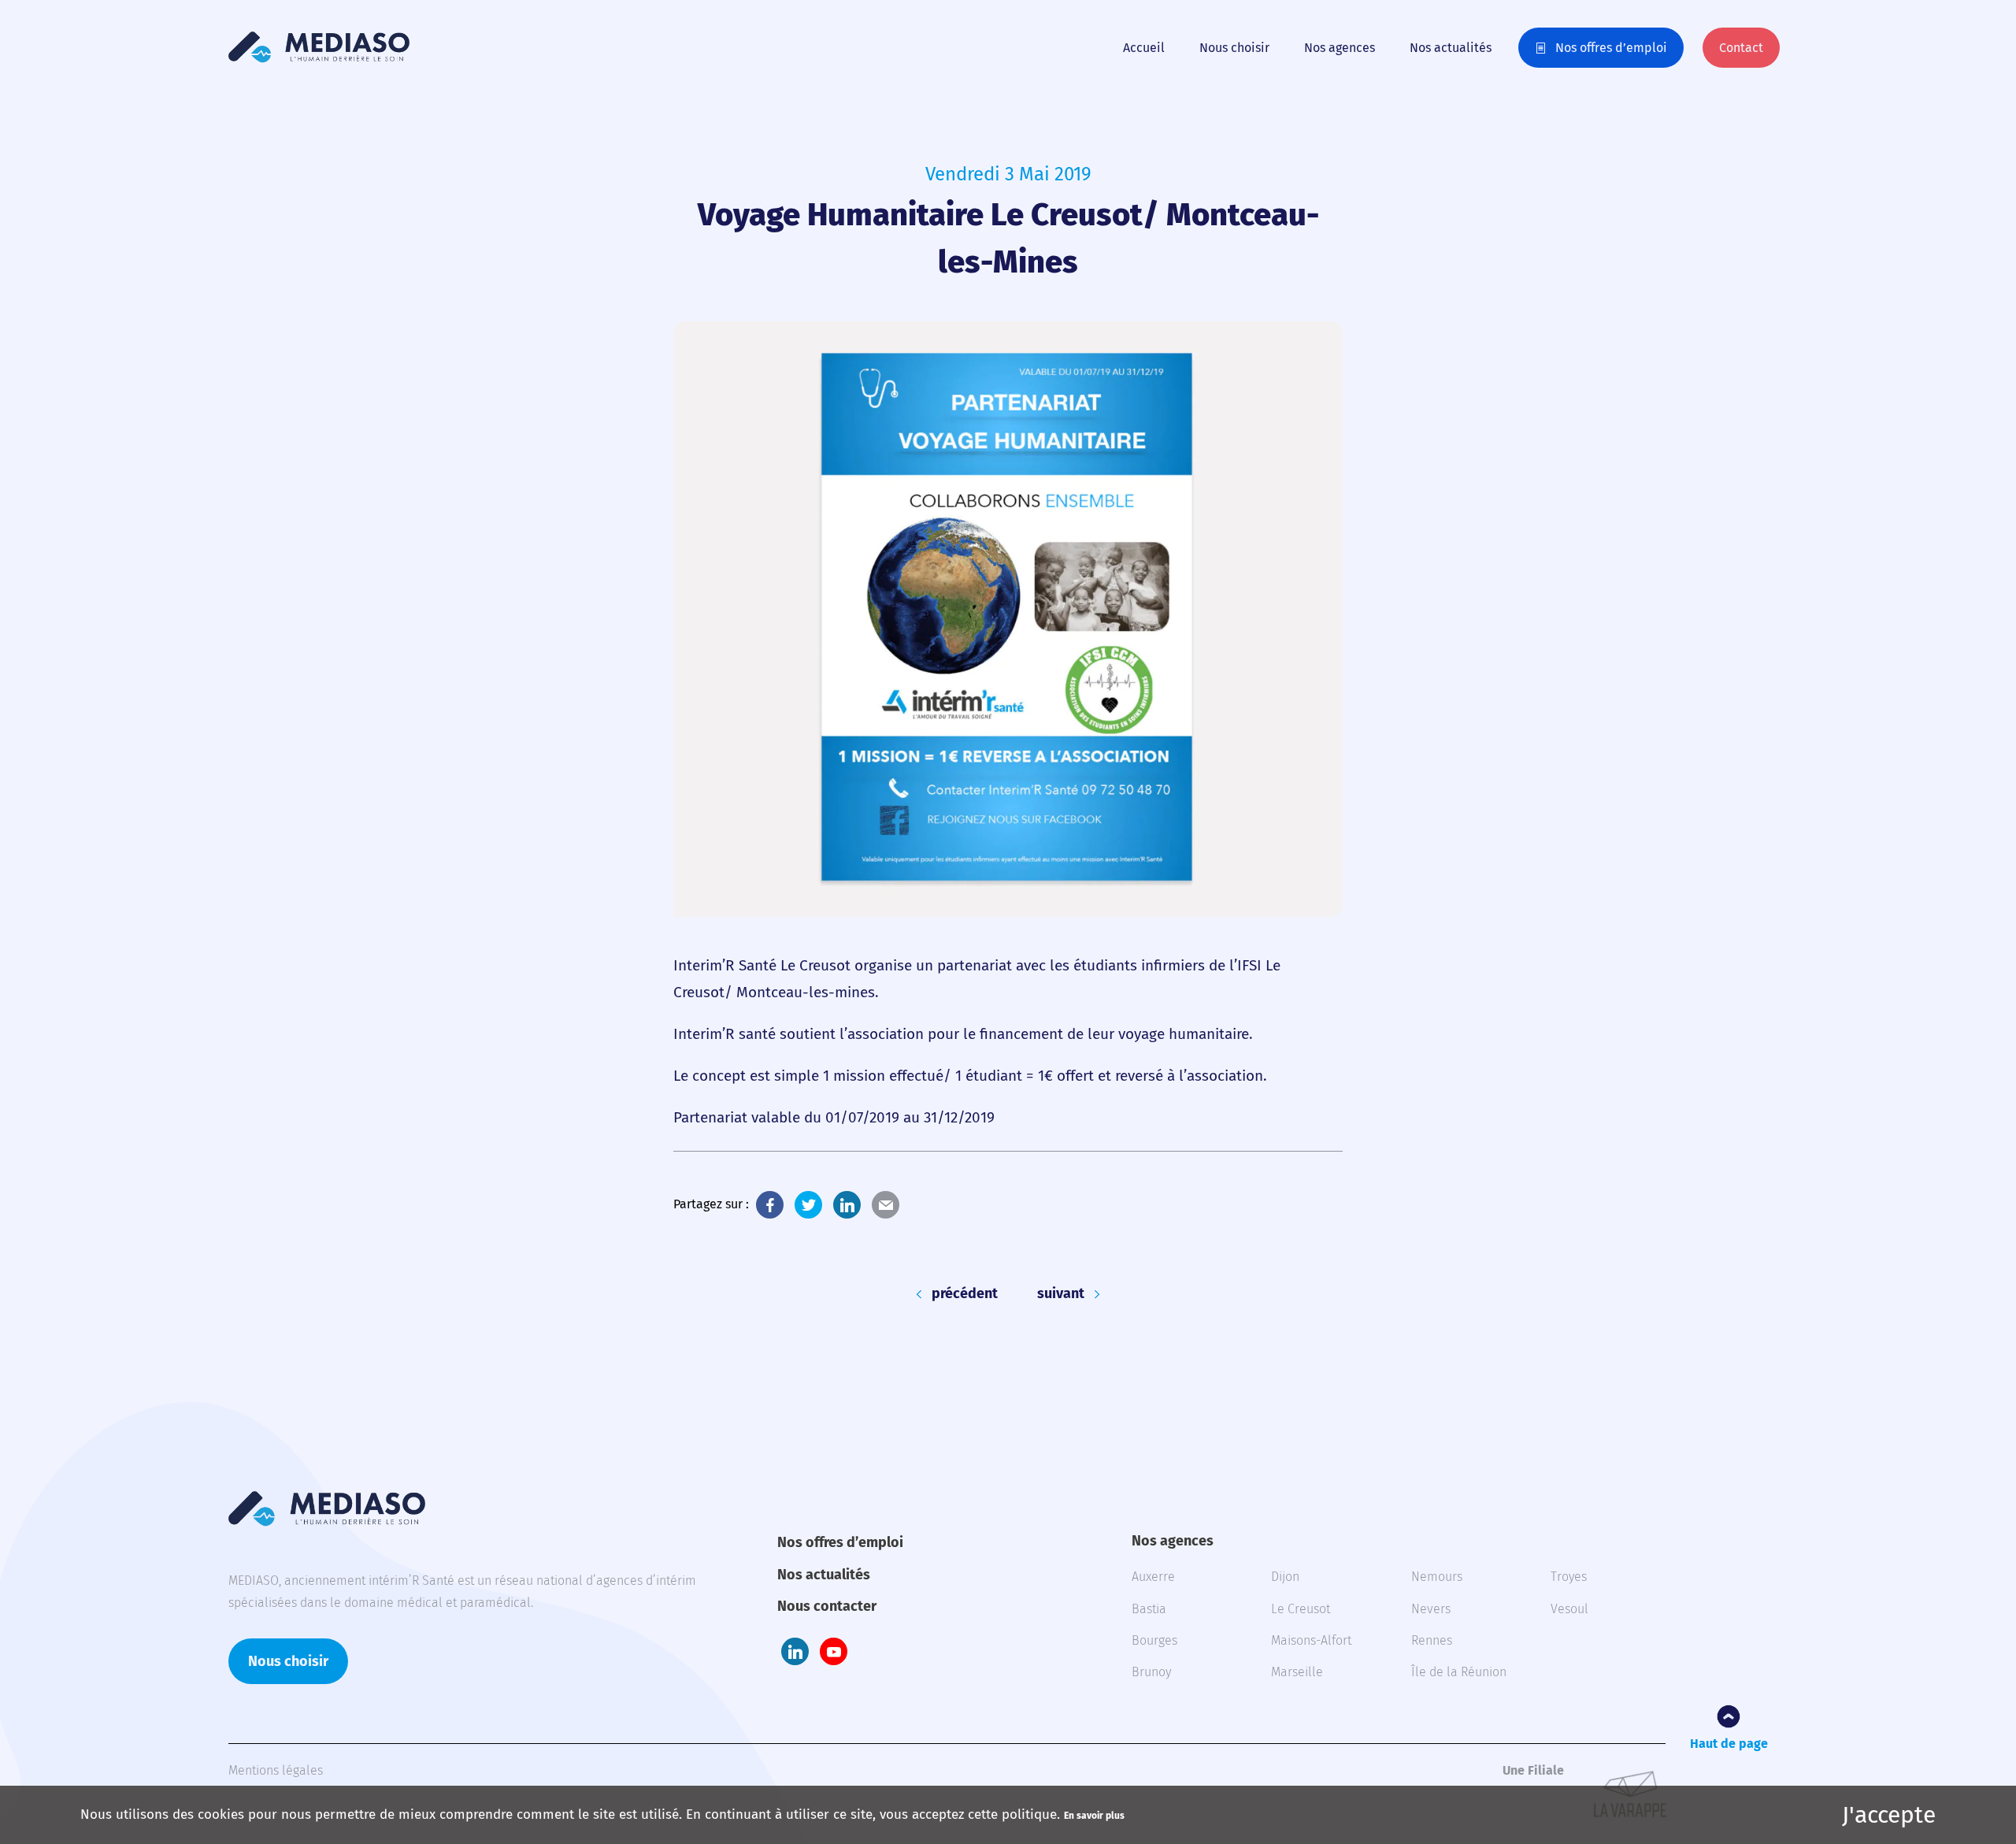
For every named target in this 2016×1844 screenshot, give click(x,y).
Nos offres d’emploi (1611, 48)
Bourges (1154, 1640)
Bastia (1149, 1609)
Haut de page (1729, 1744)
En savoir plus (1094, 1816)
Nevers (1431, 1609)
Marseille (1297, 1672)
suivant (1061, 1294)
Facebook (770, 1205)
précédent (965, 1294)
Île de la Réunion (1459, 1672)
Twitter (808, 1205)
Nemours (1437, 1577)
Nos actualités (1451, 48)
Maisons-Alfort (1311, 1640)
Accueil (1144, 48)
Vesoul (1569, 1609)
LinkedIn (847, 1205)
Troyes (1569, 1577)
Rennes (1432, 1640)
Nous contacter (827, 1606)
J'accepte (1889, 1815)
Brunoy (1151, 1672)
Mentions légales (276, 1770)
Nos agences (1340, 48)
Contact (1741, 48)
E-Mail (886, 1205)
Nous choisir (1234, 48)
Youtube (834, 1651)
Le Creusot (1301, 1609)
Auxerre (1153, 1577)
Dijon (1285, 1577)
